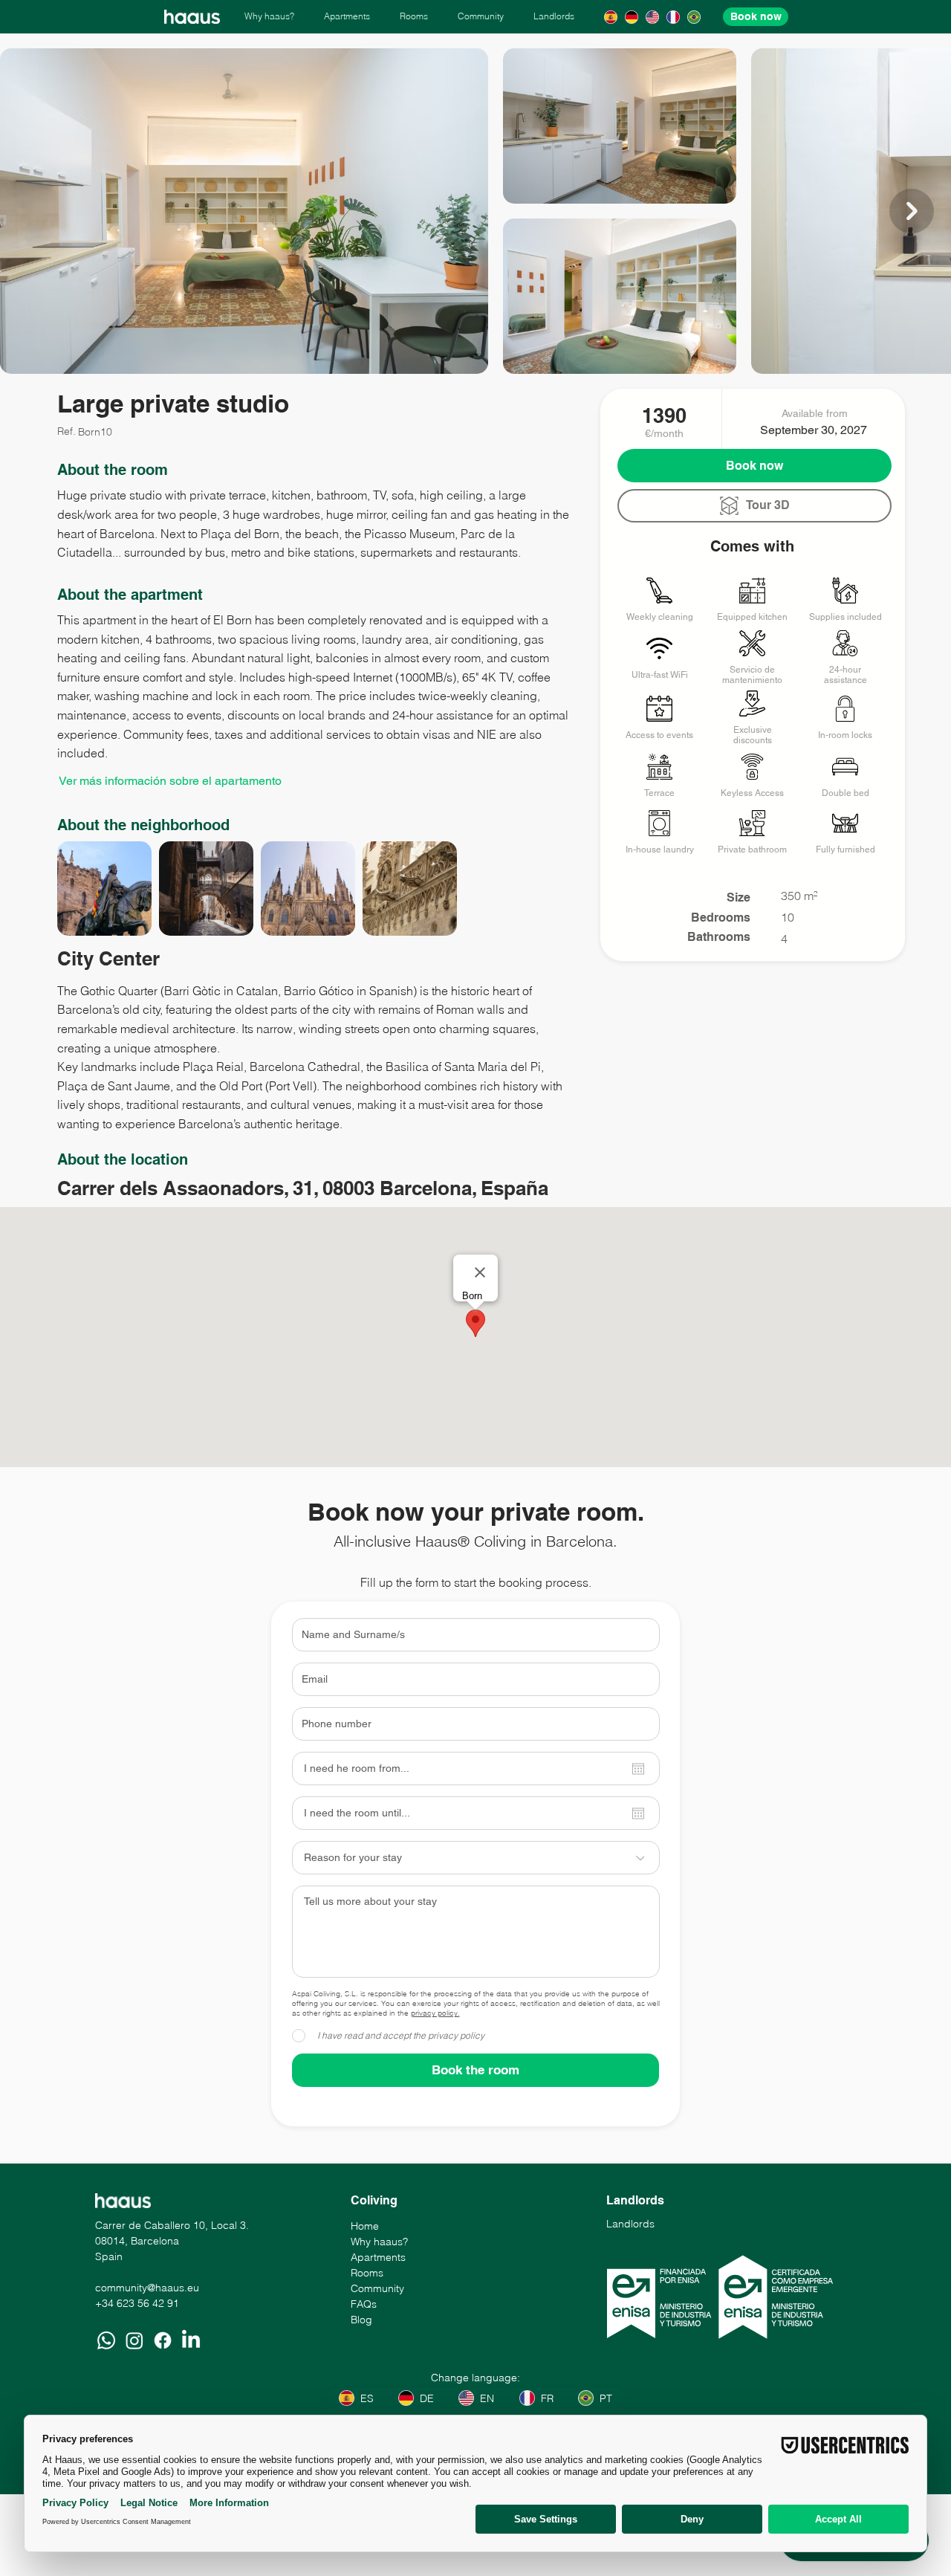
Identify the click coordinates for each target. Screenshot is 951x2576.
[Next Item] (912, 211)
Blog (361, 2320)
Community (377, 2288)
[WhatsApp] (106, 2340)
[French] (673, 17)
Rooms (367, 2273)
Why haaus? (379, 2242)
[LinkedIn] (191, 2340)
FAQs (364, 2304)
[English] (652, 17)
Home (365, 2226)
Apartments (378, 2257)
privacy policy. (435, 2013)
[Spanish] (610, 17)
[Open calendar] (638, 1769)
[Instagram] (134, 2340)
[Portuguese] (694, 17)
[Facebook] (163, 2340)
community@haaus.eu (147, 2288)
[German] (631, 17)
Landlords (630, 2224)
